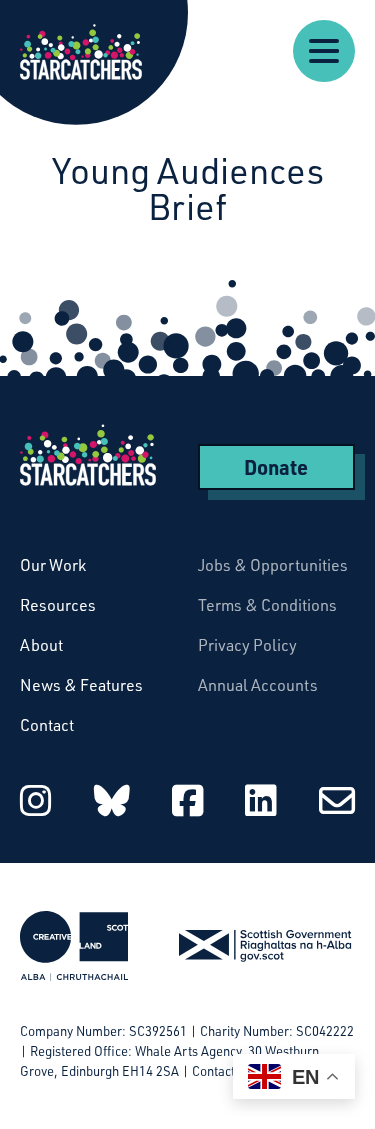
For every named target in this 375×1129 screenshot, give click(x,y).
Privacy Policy (247, 645)
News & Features (81, 685)
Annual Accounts (258, 685)
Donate (276, 467)
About (41, 645)
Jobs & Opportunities (273, 565)
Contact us (221, 1071)
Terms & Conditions (267, 605)
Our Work (53, 565)
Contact (47, 725)
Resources (58, 605)
